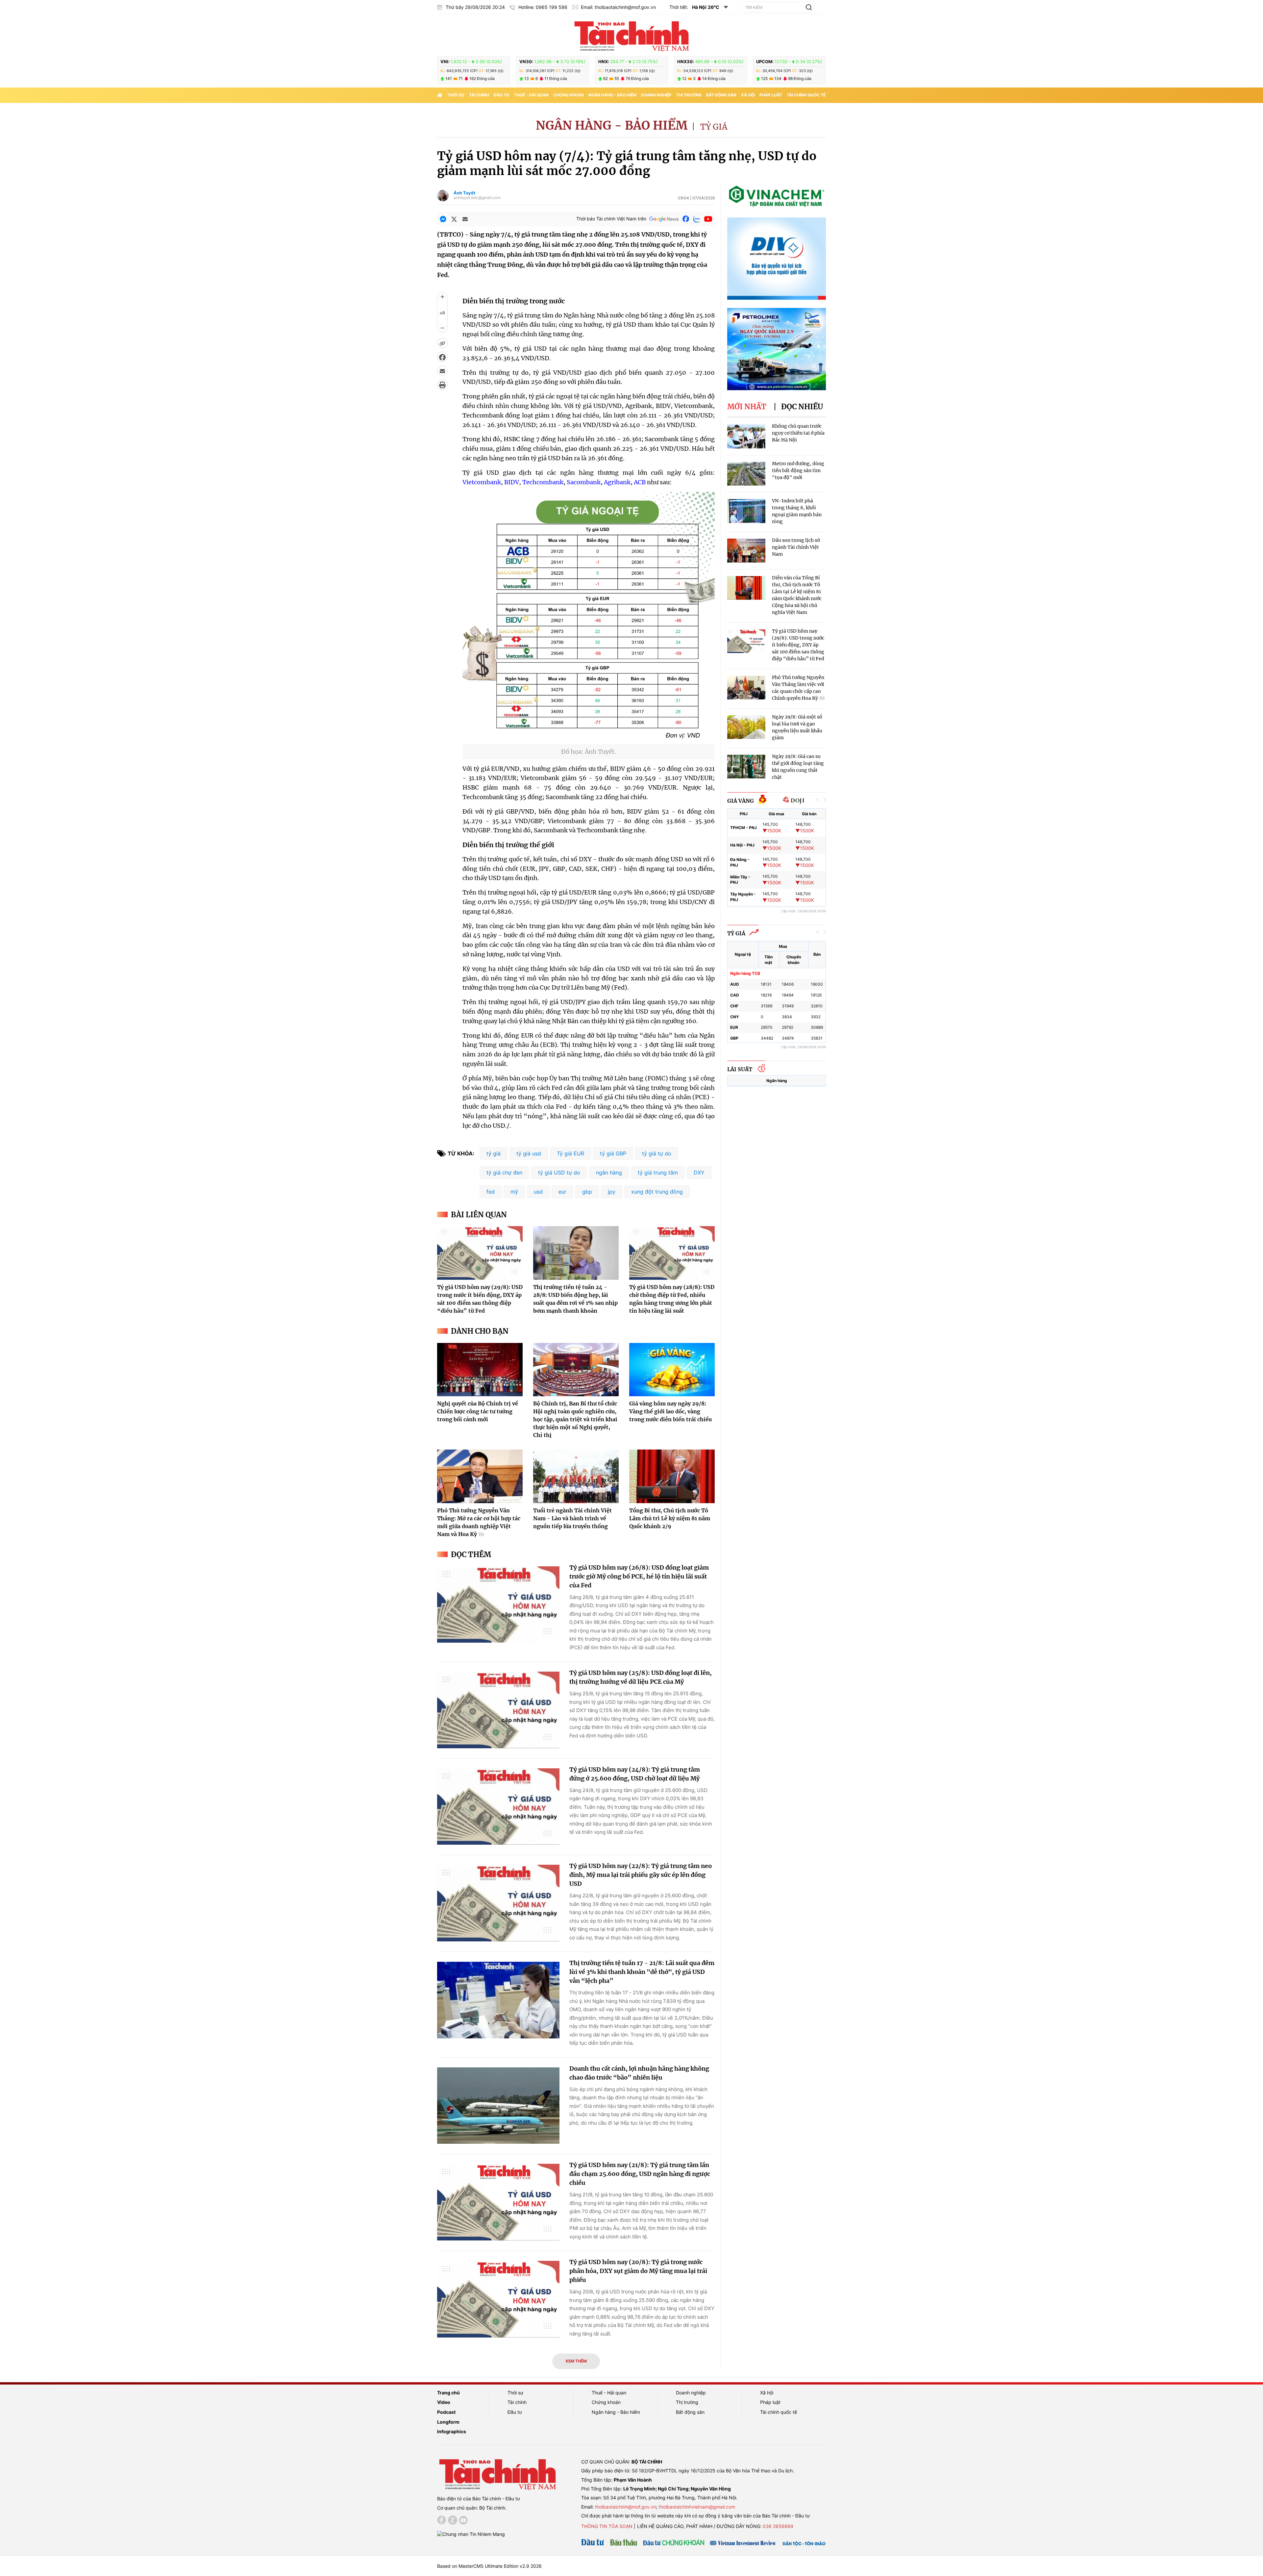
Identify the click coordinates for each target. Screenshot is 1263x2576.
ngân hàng (609, 1173)
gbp (587, 1192)
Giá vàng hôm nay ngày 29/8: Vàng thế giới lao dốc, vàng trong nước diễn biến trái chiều (670, 1411)
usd (538, 1192)
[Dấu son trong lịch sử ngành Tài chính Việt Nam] (746, 551)
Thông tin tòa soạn (607, 2526)
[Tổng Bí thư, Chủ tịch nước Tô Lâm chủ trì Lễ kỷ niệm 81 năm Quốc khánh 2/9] (672, 1476)
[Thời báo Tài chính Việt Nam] (631, 35)
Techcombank (543, 482)
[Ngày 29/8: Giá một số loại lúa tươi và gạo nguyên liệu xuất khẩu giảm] (746, 727)
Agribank (617, 482)
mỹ (514, 1192)
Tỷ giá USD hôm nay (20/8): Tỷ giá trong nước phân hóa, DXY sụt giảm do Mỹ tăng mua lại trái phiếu (638, 2271)
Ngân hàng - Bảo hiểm (612, 95)
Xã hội (748, 95)
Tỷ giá (714, 127)
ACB (640, 482)
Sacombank (584, 482)
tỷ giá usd (529, 1153)
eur (562, 1192)
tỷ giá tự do (657, 1153)
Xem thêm (576, 2361)
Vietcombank (482, 482)
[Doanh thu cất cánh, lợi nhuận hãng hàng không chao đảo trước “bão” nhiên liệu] (498, 2106)
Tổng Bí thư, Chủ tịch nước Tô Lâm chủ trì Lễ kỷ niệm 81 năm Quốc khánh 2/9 (670, 1518)
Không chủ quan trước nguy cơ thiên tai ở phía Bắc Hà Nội (798, 433)
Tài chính (479, 95)
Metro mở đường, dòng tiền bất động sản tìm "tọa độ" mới (798, 470)
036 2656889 (778, 2526)
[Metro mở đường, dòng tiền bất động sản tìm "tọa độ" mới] (746, 474)
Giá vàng (741, 801)
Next (825, 800)
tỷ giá (494, 1153)
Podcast (446, 2412)
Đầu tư (502, 95)
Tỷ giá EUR (570, 1153)
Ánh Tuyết (464, 193)
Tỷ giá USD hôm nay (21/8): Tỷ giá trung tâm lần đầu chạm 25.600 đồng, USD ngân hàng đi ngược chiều (640, 2174)
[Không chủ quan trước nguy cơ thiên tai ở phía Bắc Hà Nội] (746, 436)
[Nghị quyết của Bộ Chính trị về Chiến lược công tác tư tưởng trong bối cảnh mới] (480, 1370)
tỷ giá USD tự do (559, 1173)
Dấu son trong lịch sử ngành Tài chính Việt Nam (796, 547)
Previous (818, 800)
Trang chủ (448, 2393)
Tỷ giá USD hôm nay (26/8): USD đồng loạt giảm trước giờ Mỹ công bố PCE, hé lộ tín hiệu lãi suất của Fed (639, 1576)
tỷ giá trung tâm (658, 1173)
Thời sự (456, 95)
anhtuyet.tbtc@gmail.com (477, 198)
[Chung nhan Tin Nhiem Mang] (471, 2534)
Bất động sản (721, 95)
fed (491, 1192)
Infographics (452, 2431)
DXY (699, 1173)
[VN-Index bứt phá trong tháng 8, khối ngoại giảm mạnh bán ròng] (746, 511)
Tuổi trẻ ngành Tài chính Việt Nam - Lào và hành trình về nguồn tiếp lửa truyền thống (572, 1518)
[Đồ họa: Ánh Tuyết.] (589, 740)
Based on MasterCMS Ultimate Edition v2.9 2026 (489, 2566)
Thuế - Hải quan (531, 95)
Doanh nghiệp (656, 95)
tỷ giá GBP (613, 1153)
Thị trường (689, 95)
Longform (448, 2422)
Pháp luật (771, 95)
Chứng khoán (569, 95)
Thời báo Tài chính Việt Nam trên (611, 219)
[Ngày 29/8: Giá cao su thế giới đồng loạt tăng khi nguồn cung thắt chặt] (746, 767)
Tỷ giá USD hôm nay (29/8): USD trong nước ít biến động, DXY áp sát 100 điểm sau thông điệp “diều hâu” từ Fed (798, 645)
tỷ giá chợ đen (504, 1173)
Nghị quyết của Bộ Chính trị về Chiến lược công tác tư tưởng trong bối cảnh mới (478, 1411)
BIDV (512, 482)
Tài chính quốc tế (806, 95)
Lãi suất (740, 1069)
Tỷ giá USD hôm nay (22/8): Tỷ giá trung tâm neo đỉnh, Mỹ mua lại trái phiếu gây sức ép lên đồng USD (641, 1875)
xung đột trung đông (657, 1192)
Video (444, 2402)
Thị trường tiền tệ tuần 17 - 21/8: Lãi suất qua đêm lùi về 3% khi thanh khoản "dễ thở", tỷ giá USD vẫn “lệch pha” (642, 1972)
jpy (612, 1192)
